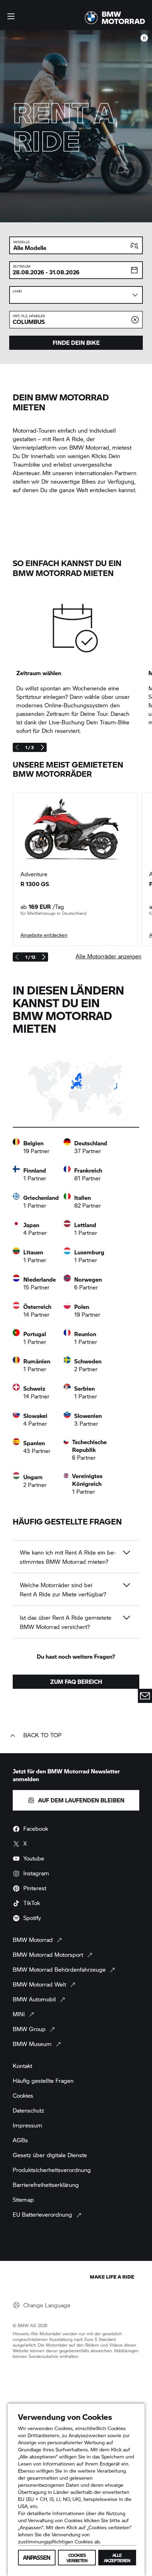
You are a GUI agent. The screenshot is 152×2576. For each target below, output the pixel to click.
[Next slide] (42, 747)
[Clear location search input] (135, 320)
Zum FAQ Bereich (76, 1682)
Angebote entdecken (44, 935)
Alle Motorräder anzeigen (109, 956)
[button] (11, 16)
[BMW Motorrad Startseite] (115, 18)
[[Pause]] (144, 38)
